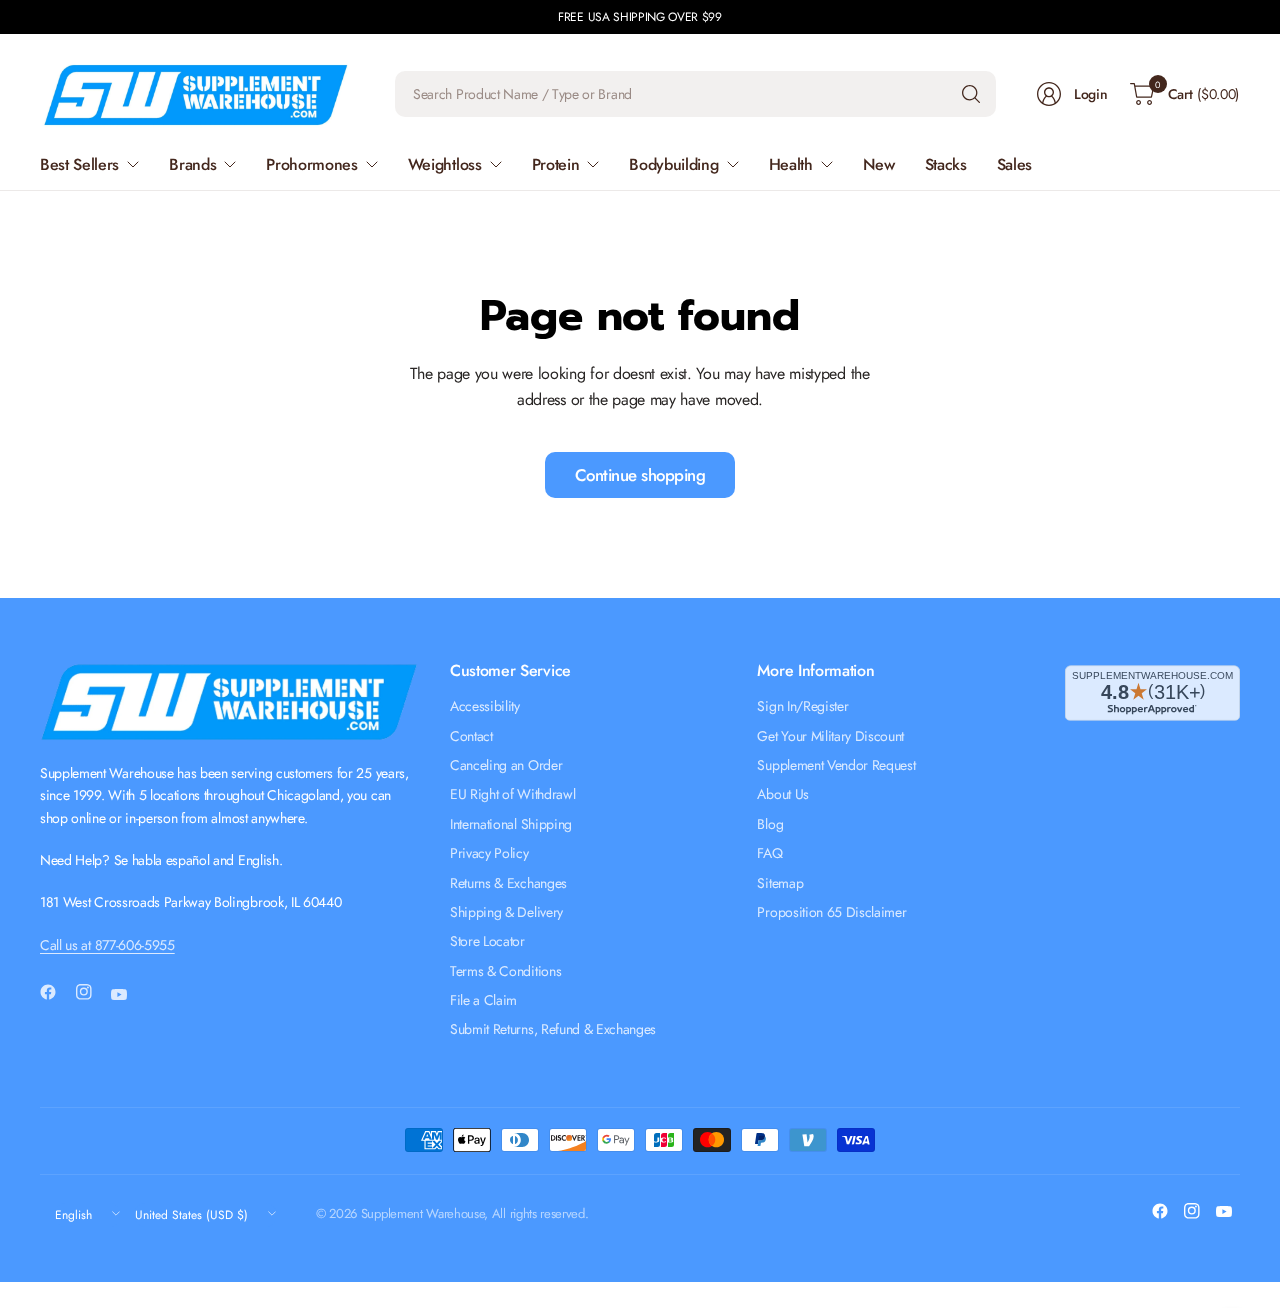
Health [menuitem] (791, 164)
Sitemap (780, 883)
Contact (471, 736)
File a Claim (483, 1000)
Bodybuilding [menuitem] (673, 164)
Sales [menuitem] (1014, 164)
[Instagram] (92, 992)
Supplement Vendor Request (836, 765)
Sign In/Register (802, 706)
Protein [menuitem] (556, 164)
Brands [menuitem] (192, 164)
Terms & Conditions (505, 971)
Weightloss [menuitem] (445, 164)
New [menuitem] (879, 164)
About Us (782, 794)
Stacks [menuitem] (946, 164)
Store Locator (487, 941)
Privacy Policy (489, 853)
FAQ (769, 853)
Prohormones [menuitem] (311, 164)
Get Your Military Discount (830, 736)
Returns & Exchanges (508, 883)
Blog (770, 824)
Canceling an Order (506, 765)
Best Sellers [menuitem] (79, 164)
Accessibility (485, 706)
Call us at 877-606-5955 (107, 945)
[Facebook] (56, 992)
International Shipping (511, 824)
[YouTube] (127, 995)
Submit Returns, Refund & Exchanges (553, 1029)
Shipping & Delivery (506, 912)
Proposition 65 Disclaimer (831, 912)
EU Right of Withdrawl (512, 794)
